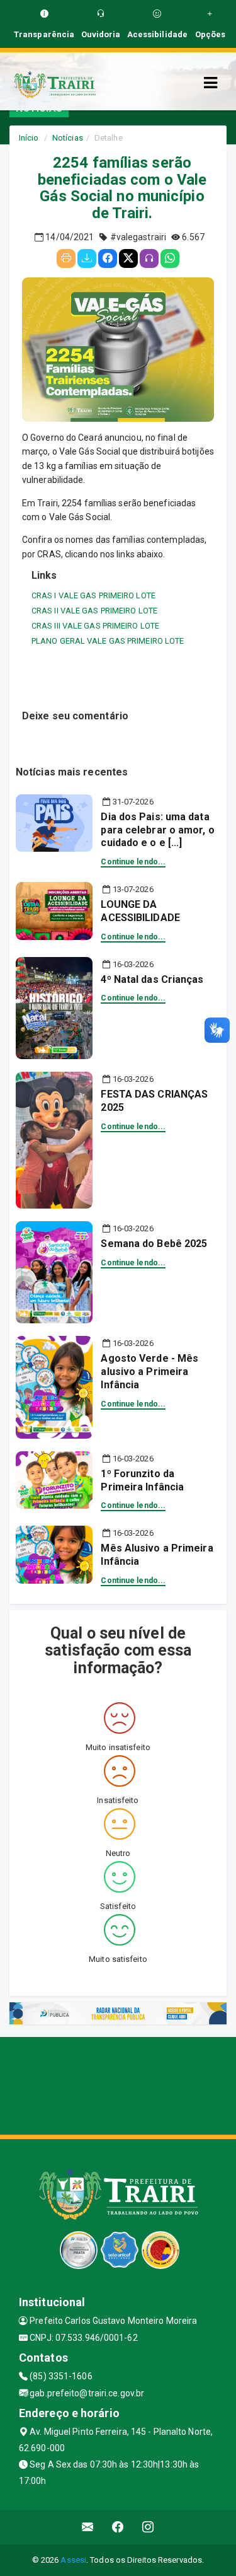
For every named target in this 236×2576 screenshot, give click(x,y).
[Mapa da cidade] (118, 2084)
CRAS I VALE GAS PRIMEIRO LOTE (93, 595)
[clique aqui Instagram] (148, 2527)
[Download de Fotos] (87, 258)
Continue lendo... (133, 862)
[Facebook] (108, 258)
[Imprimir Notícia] (66, 258)
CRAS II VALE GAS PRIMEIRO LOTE (94, 611)
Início (29, 138)
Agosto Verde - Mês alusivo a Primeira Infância (149, 1372)
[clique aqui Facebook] (118, 2527)
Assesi (73, 2560)
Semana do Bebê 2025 (154, 1244)
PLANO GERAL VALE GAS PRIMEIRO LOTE (108, 641)
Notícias (68, 138)
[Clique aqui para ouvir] (149, 258)
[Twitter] (128, 258)
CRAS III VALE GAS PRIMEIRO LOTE (95, 626)
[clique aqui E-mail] (88, 2527)
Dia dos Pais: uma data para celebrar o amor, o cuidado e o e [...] (157, 830)
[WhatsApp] (170, 258)
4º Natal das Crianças (152, 979)
